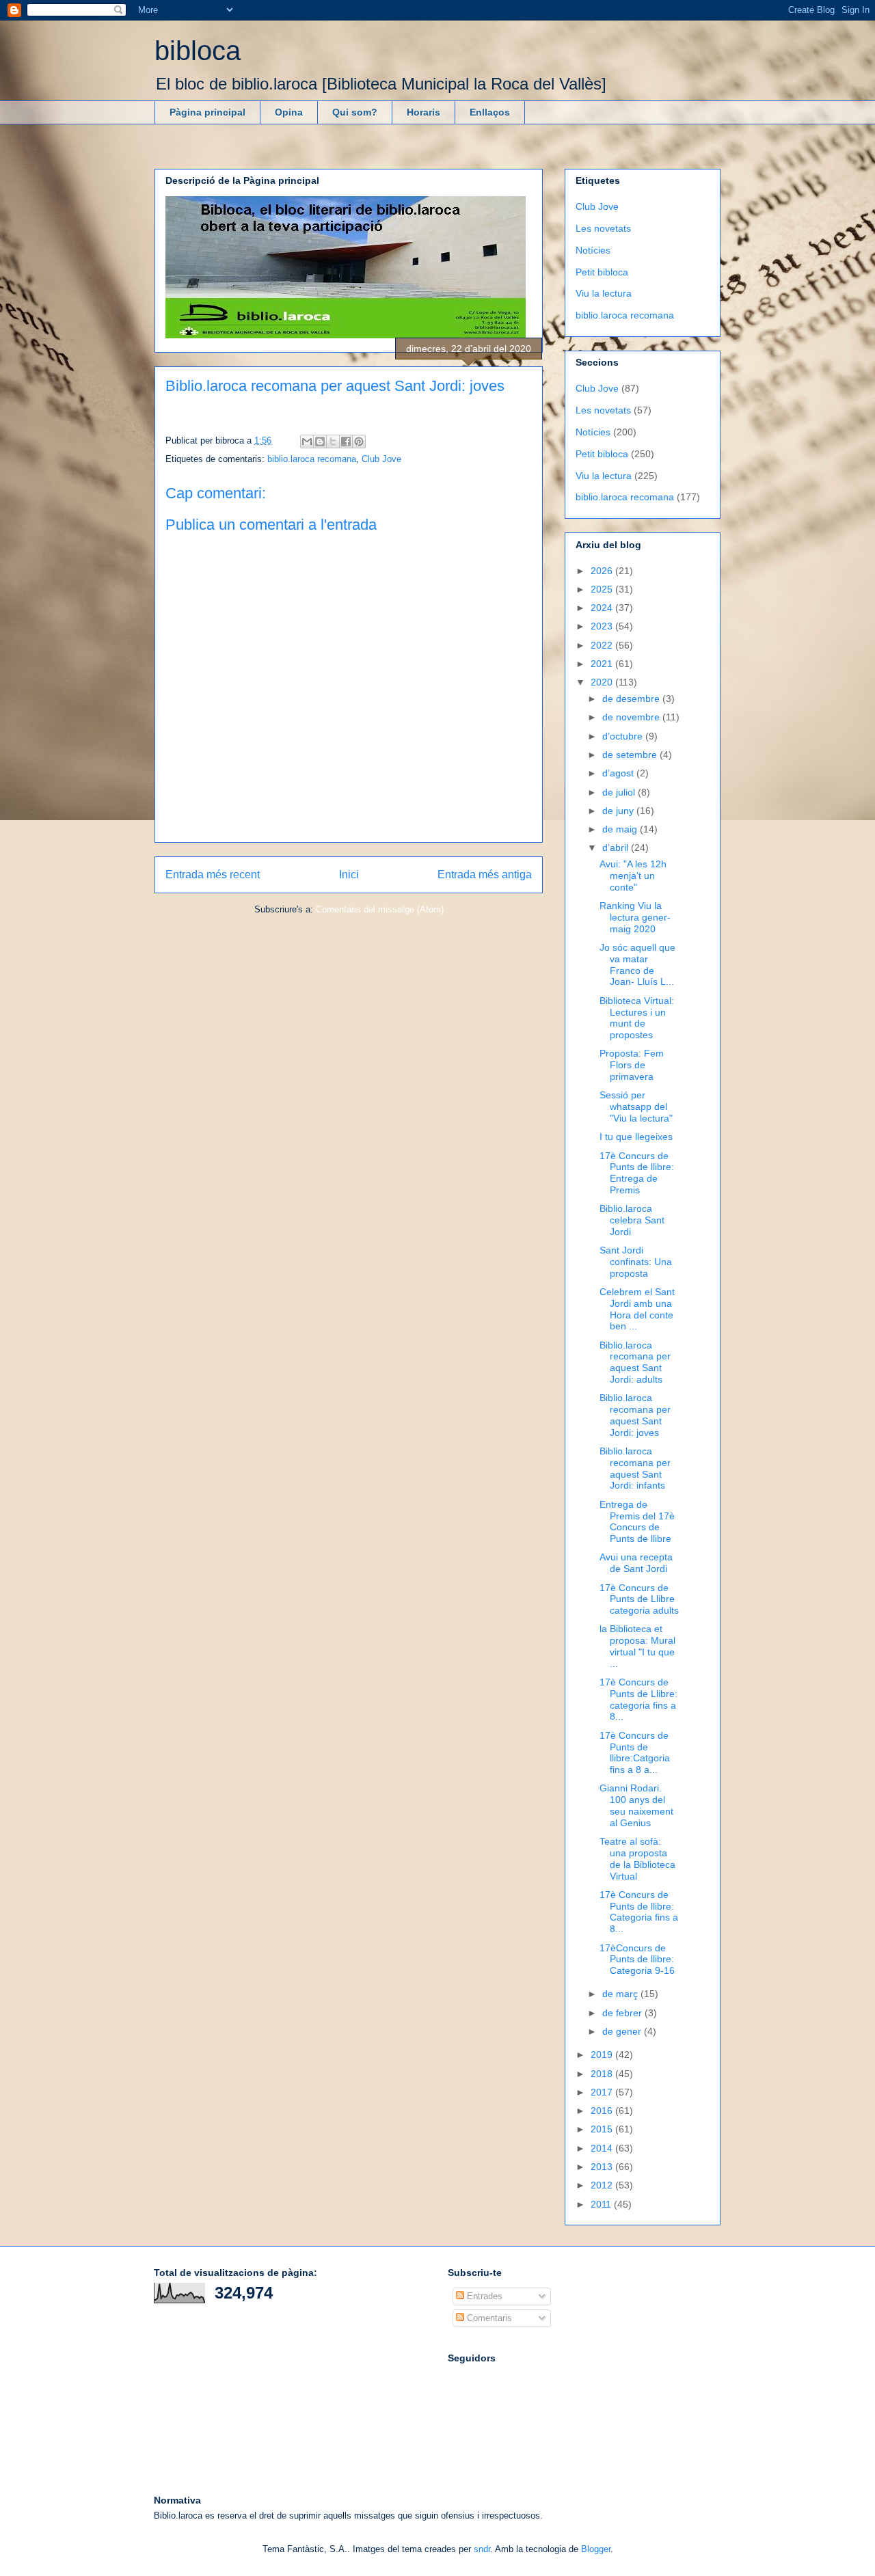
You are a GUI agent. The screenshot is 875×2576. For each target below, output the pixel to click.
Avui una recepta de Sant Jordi (636, 1563)
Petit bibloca (602, 272)
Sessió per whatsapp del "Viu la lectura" (636, 1107)
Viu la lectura (604, 293)
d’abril (617, 848)
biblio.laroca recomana (312, 459)
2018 (603, 2074)
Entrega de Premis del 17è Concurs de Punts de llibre (637, 1521)
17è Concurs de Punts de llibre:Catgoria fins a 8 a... (635, 1752)
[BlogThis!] (320, 442)
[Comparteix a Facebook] (346, 442)
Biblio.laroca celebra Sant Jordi (632, 1220)
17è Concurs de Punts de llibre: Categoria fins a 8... (639, 1912)
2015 (603, 2129)
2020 (603, 682)
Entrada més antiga (485, 875)
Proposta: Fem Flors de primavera (632, 1065)
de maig (621, 829)
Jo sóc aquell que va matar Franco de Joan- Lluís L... (637, 964)
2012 (603, 2185)
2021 (603, 664)
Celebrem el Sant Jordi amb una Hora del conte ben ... (637, 1309)
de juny (619, 811)
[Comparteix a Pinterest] (359, 442)
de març (621, 1994)
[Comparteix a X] (333, 442)
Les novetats (603, 228)
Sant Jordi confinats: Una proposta (636, 1262)
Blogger (596, 2549)
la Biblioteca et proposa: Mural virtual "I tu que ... (637, 1646)
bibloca (198, 51)
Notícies (593, 250)
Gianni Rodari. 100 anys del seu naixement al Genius (636, 1805)
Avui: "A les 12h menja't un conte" (633, 876)
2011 (602, 2204)
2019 (603, 2055)
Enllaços (490, 112)
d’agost (619, 773)
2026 (603, 571)
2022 (603, 645)
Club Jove (381, 459)
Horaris (423, 112)
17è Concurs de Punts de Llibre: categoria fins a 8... (638, 1699)
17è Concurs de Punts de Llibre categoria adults (639, 1599)
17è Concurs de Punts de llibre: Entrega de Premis (637, 1173)
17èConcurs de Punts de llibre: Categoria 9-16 (637, 1960)
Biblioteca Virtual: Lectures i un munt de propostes (637, 1018)
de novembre (632, 717)
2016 (603, 2111)
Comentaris (488, 2318)
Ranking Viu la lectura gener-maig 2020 (635, 917)
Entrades (483, 2296)
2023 (603, 626)
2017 (603, 2092)
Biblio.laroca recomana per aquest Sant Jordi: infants (635, 1468)
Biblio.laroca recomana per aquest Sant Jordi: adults (635, 1362)
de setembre (631, 755)
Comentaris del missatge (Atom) (380, 909)
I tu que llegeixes (636, 1137)
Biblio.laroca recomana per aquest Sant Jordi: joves (635, 1415)
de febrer (623, 2013)
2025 (603, 589)
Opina (289, 112)
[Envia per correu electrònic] (307, 442)
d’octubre (624, 736)
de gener (623, 2031)
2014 (603, 2148)
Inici (349, 875)
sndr (482, 2549)
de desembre (632, 699)
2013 (603, 2167)
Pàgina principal (207, 112)
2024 (603, 608)
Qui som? (355, 112)
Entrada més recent (213, 875)
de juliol (620, 792)
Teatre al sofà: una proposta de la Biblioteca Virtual (637, 1858)
